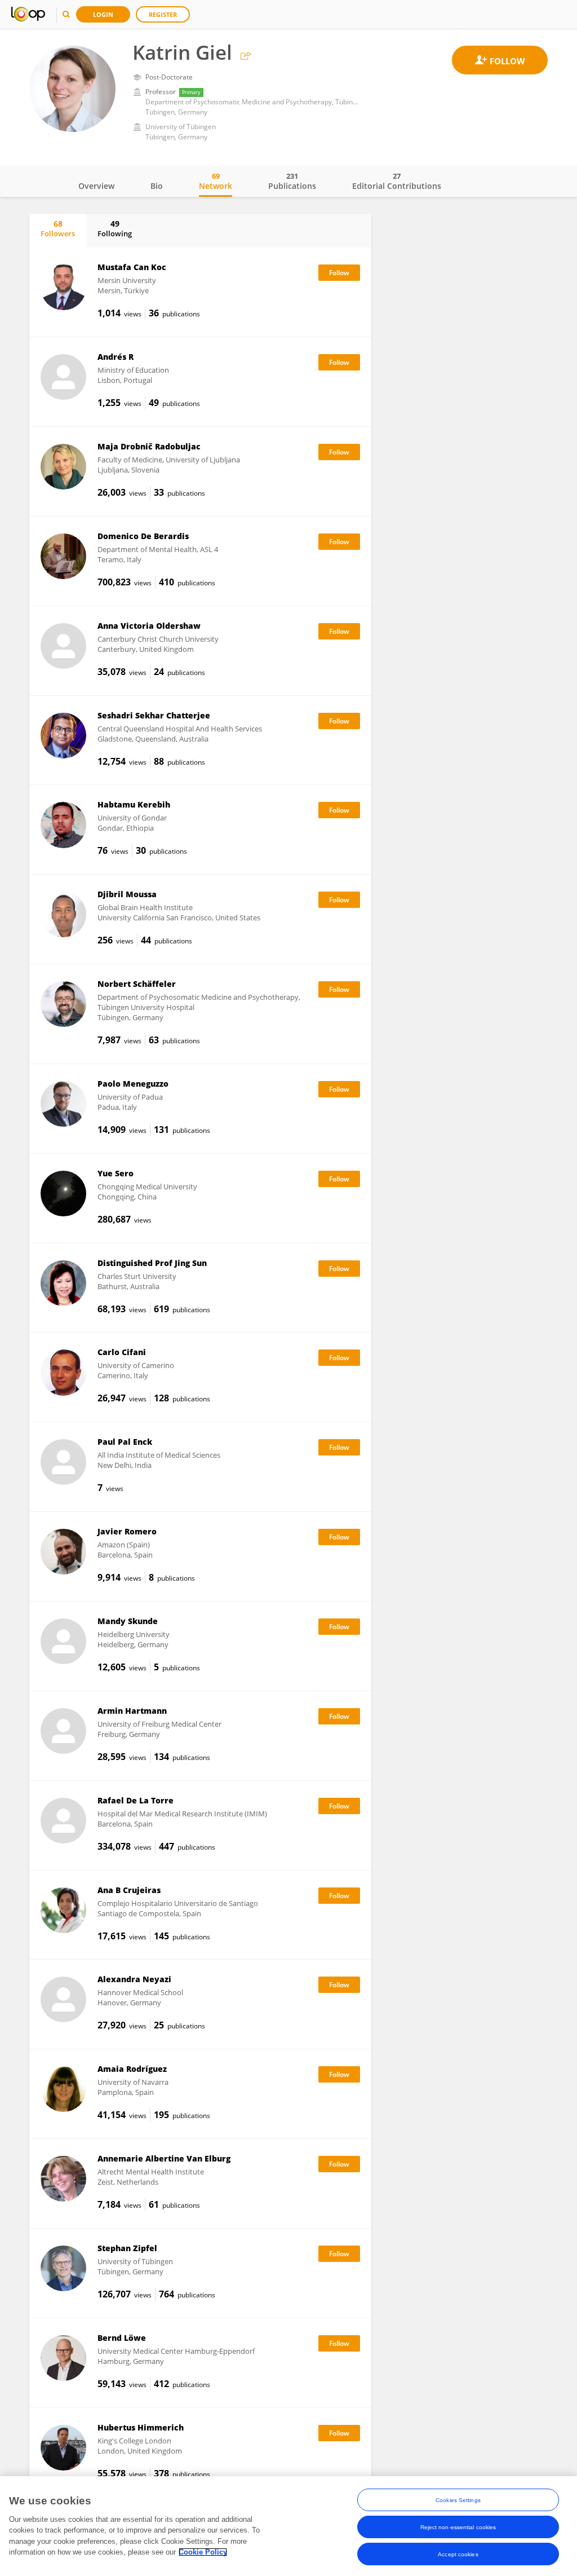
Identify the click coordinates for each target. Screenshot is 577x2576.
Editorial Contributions (397, 181)
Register (163, 14)
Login (103, 14)
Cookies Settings (458, 2500)
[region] (288, 2526)
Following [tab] (115, 228)
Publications (292, 181)
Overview (96, 186)
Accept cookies (458, 2554)
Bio (157, 186)
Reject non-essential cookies (458, 2527)
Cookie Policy (203, 2552)
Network (216, 181)
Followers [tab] (58, 228)
